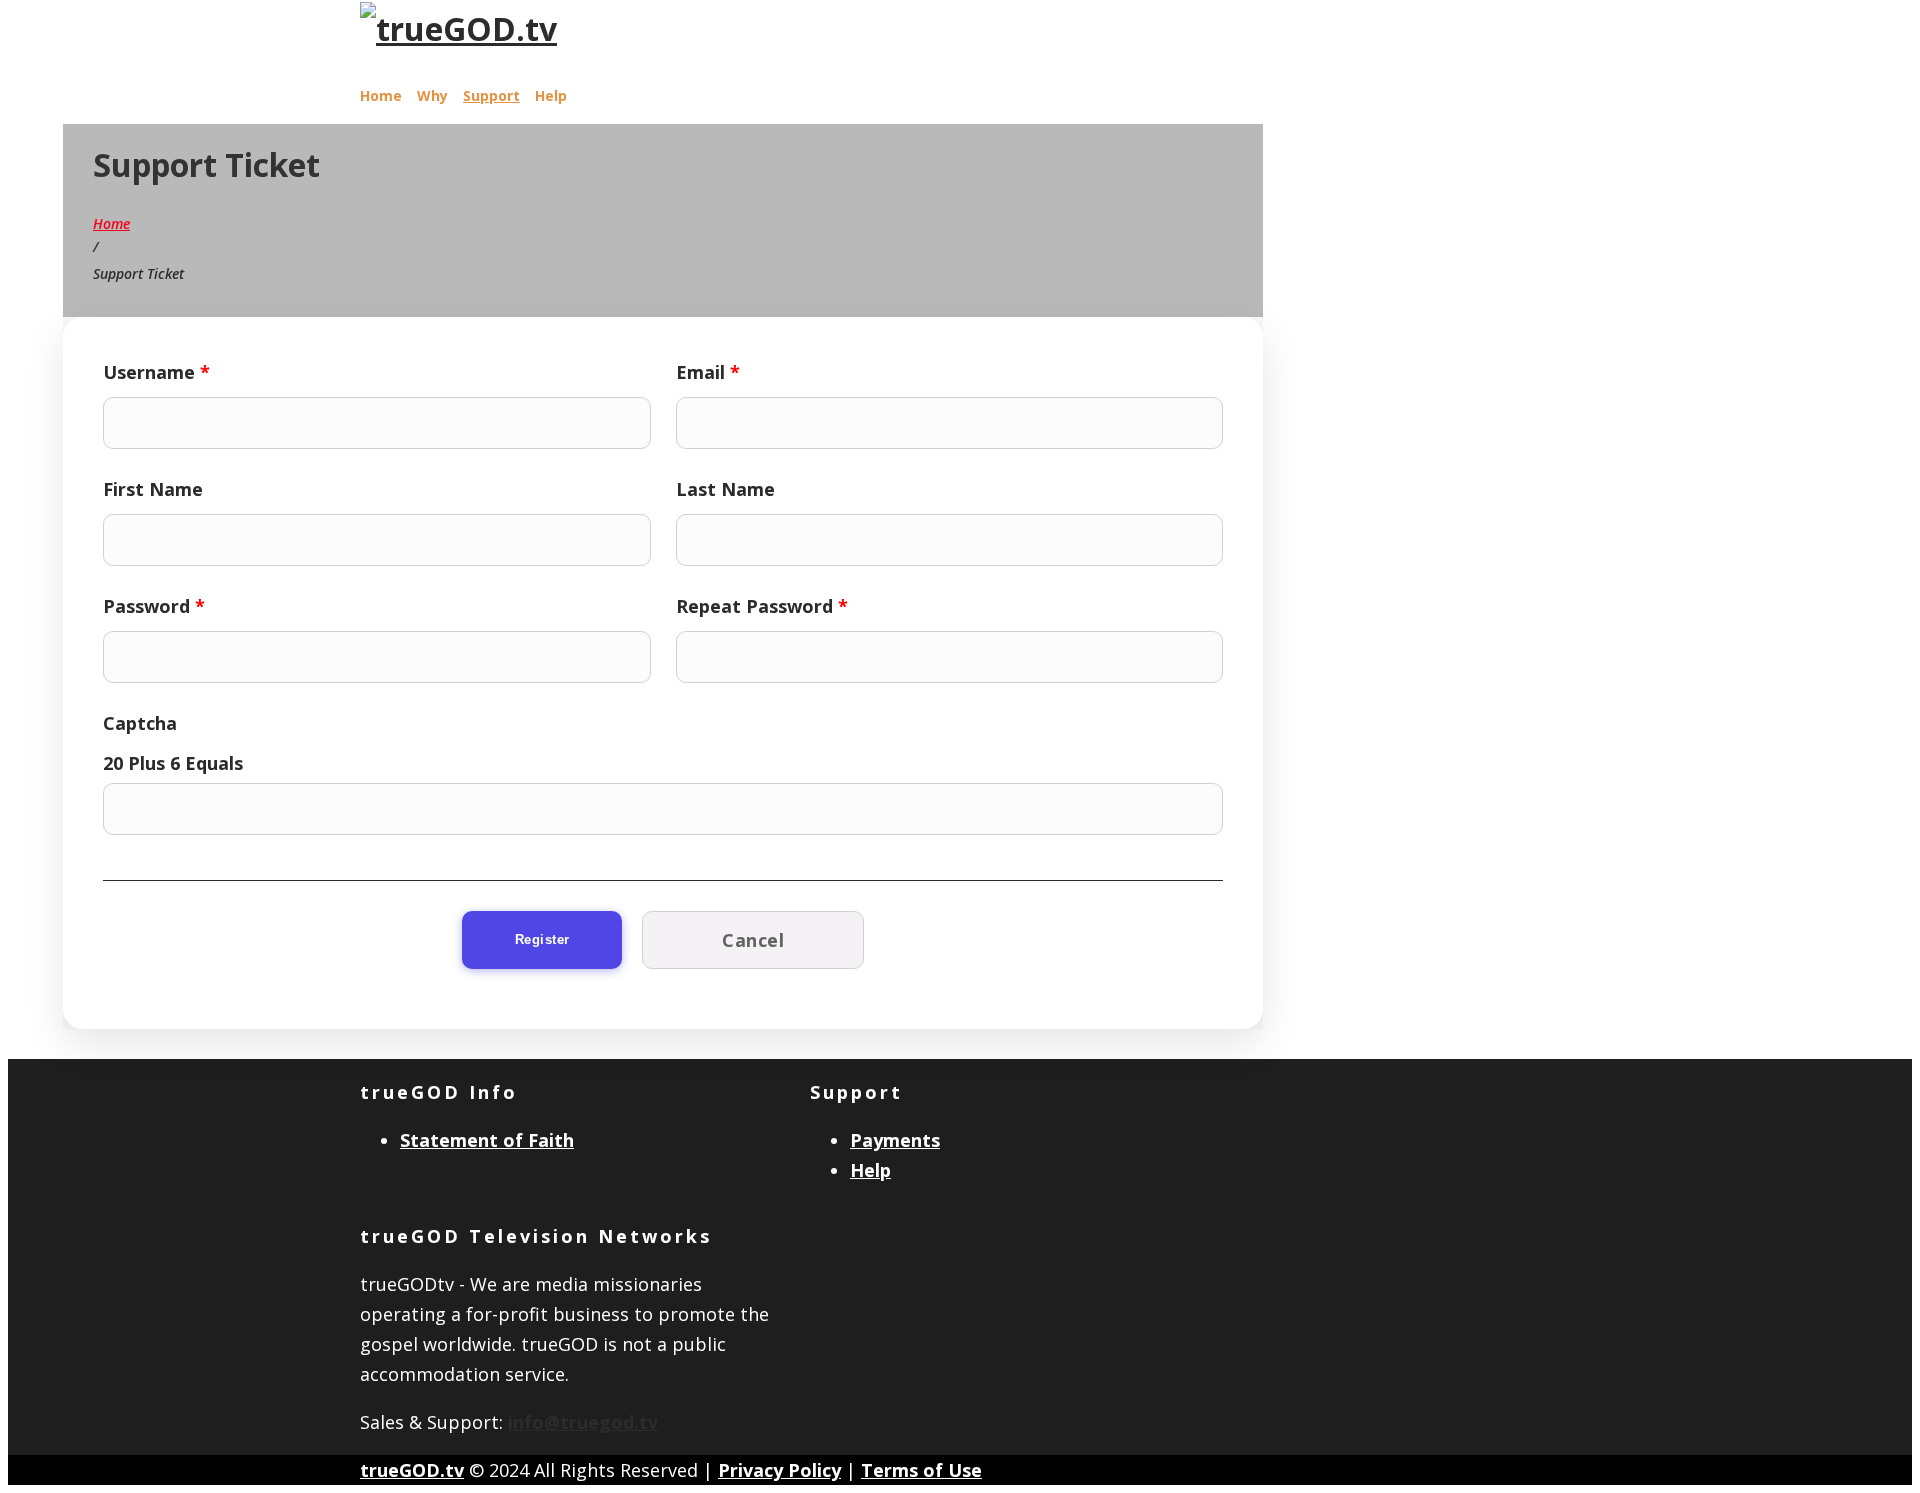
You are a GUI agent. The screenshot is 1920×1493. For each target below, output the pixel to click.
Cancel (753, 940)
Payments (895, 1140)
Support (491, 96)
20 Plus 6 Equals (173, 763)
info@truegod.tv (583, 1422)
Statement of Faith (487, 1140)
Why (432, 96)
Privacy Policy (779, 1470)
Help (551, 96)
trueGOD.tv (412, 1470)
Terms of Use (921, 1470)
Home (381, 96)
